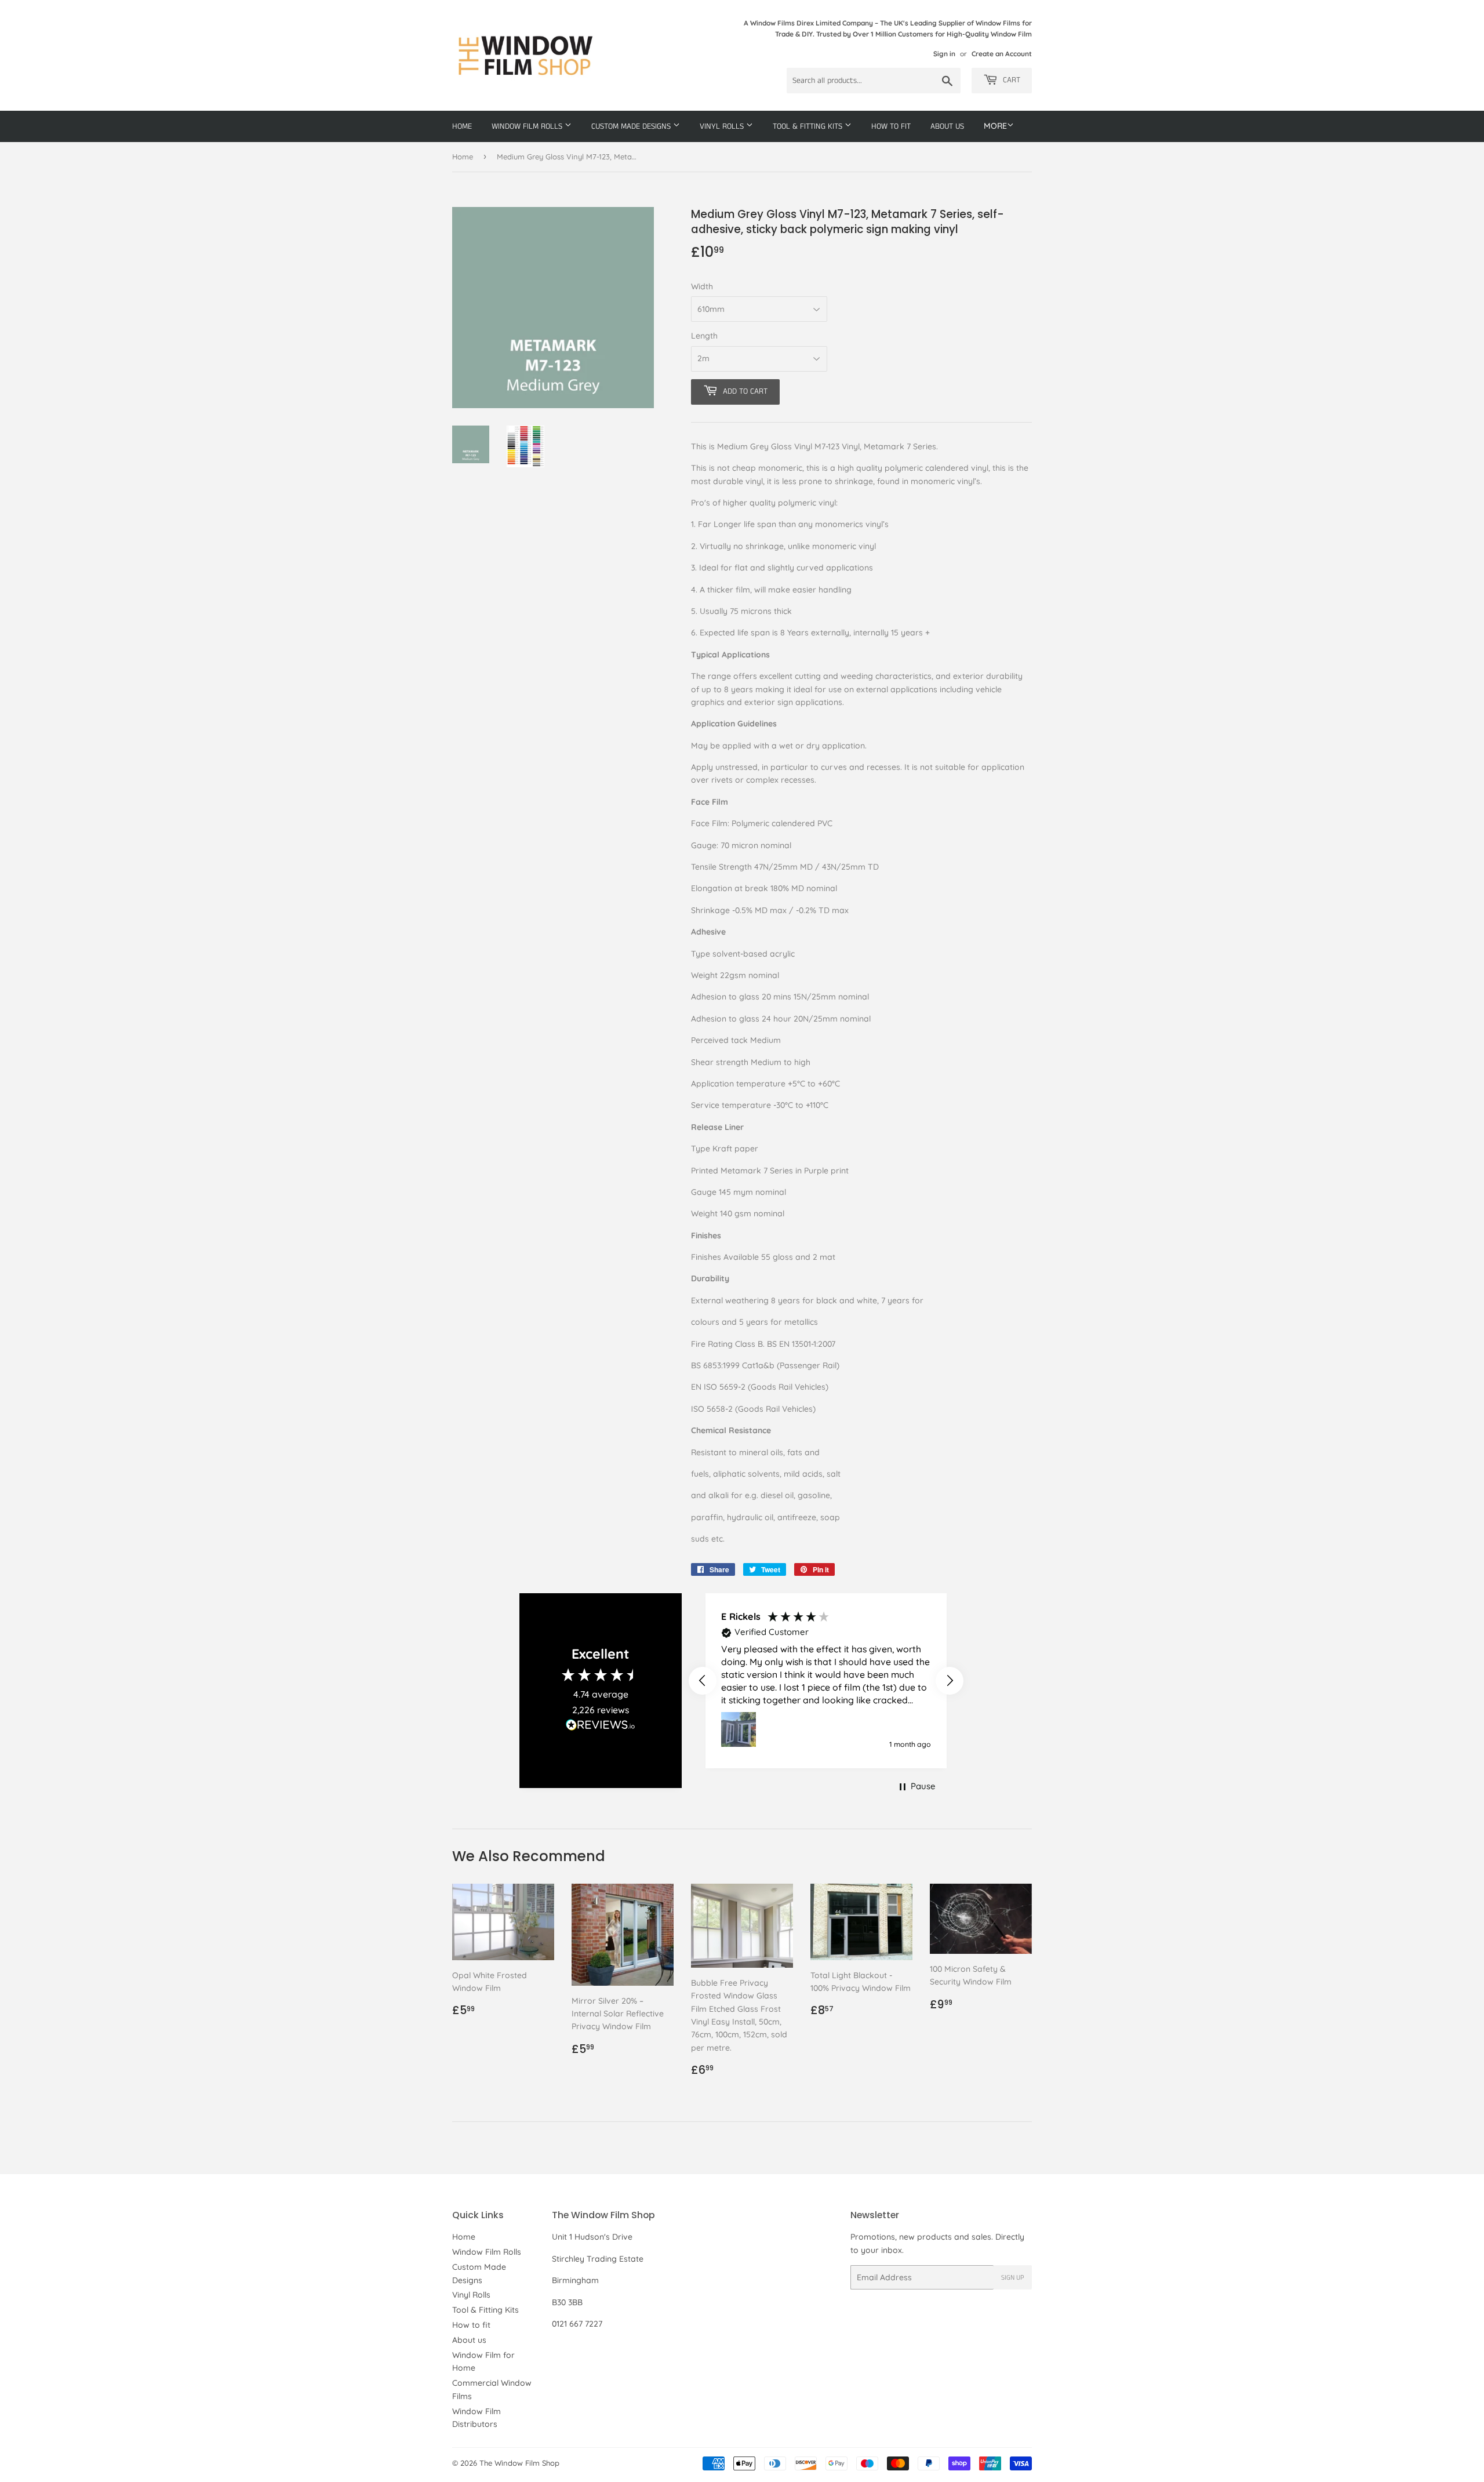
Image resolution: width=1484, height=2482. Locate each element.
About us (947, 126)
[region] (826, 1681)
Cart (1010, 80)
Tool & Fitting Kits (809, 126)
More (995, 126)
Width (702, 286)
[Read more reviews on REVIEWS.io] (601, 1727)
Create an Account (1002, 54)
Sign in (944, 54)
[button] (703, 1681)
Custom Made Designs (632, 126)
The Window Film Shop (519, 2463)
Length (704, 336)
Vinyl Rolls (723, 126)
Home (462, 126)
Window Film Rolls (528, 126)
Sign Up (1013, 2278)
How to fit (891, 126)
